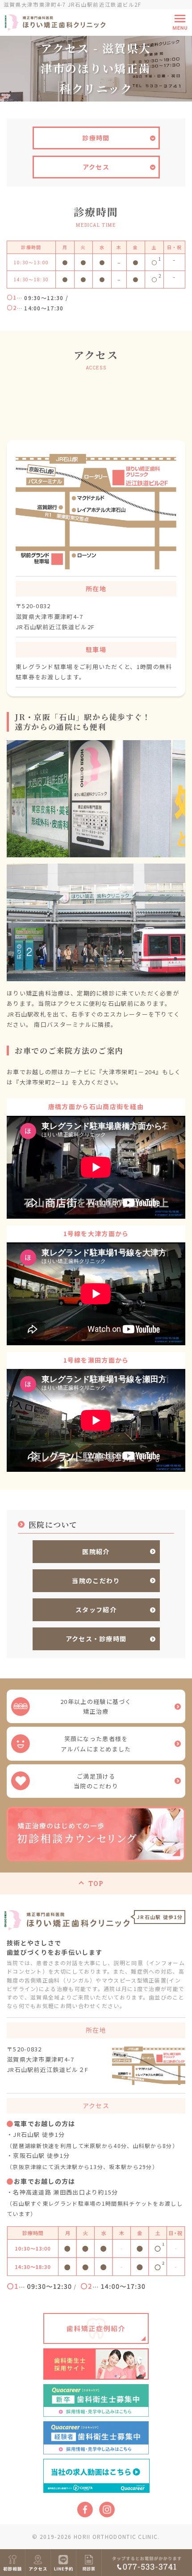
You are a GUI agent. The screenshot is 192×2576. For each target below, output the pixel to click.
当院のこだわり (96, 1580)
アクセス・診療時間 (96, 1639)
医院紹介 (96, 1551)
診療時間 (96, 138)
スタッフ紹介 (96, 1610)
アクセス (96, 167)
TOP (96, 1883)
